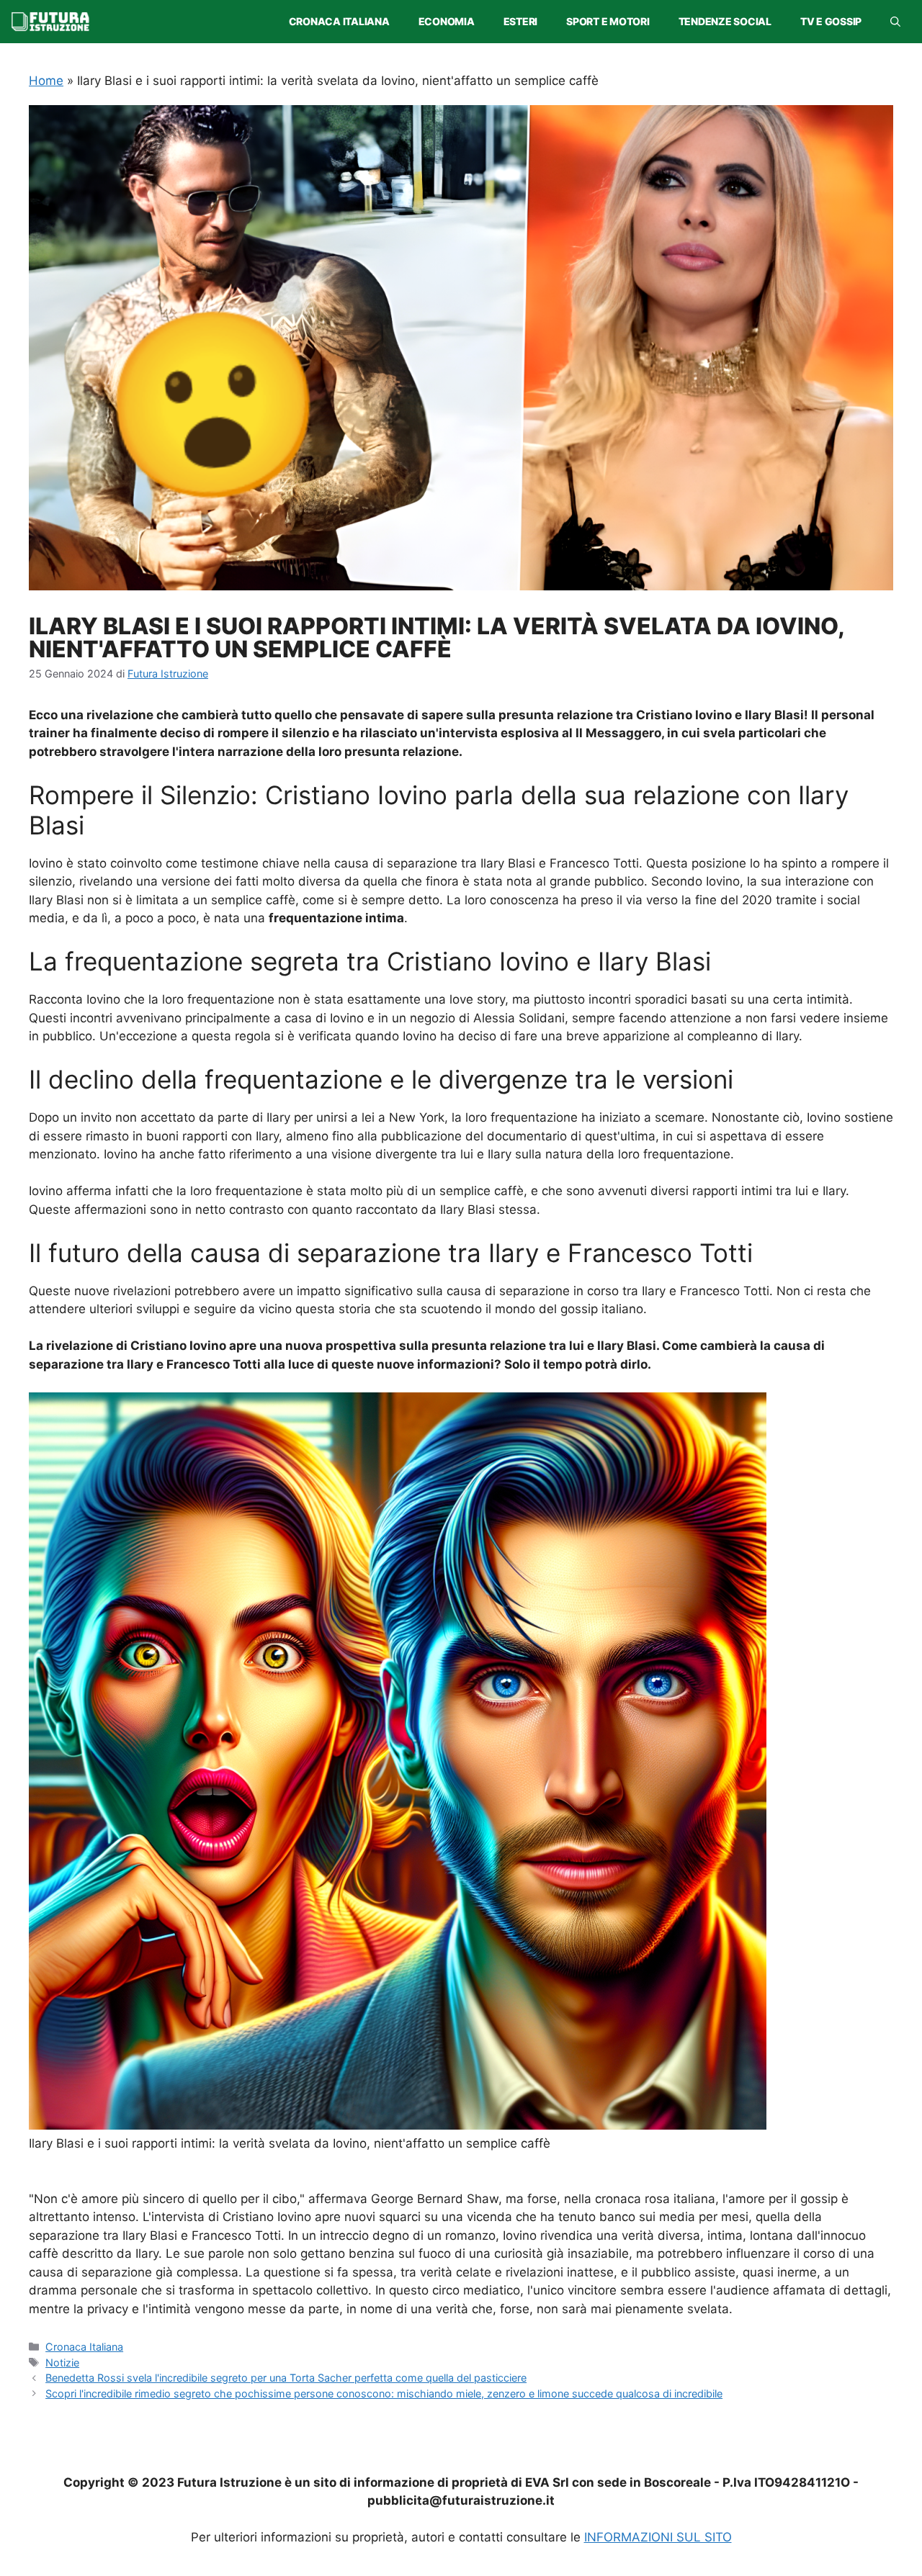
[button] (895, 22)
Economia (447, 21)
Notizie (62, 2363)
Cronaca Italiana (339, 21)
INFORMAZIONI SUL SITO (658, 2537)
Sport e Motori (608, 21)
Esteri (521, 21)
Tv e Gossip (831, 21)
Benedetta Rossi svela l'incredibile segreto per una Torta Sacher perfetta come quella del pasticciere (286, 2378)
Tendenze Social (725, 21)
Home (46, 81)
